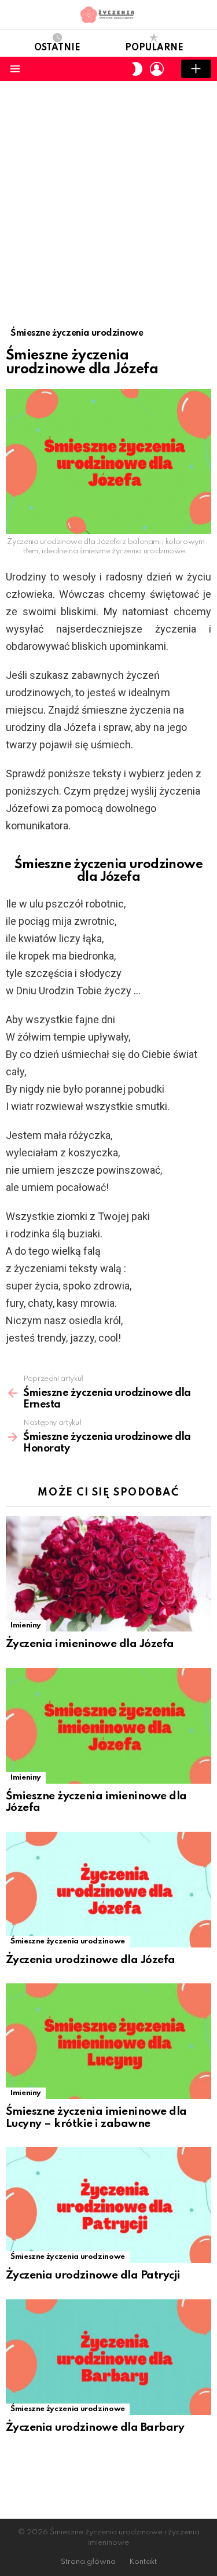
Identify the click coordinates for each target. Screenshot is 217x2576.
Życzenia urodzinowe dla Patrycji (93, 2275)
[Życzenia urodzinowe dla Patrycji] (108, 2205)
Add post (196, 69)
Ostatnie (57, 48)
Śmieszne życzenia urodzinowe (68, 1941)
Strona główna (88, 2562)
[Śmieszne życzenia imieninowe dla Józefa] (108, 1726)
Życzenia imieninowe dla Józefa (90, 1644)
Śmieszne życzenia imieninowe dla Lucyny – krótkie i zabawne (96, 2118)
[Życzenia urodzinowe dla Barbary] (108, 2357)
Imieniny (26, 1625)
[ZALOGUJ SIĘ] (157, 69)
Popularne (154, 48)
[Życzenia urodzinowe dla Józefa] (108, 1890)
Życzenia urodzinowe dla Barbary (95, 2428)
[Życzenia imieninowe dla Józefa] (108, 1574)
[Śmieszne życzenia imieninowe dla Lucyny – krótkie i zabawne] (108, 2041)
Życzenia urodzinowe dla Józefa (91, 1960)
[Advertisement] (108, 195)
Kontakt (143, 2562)
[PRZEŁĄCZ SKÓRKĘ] (137, 69)
